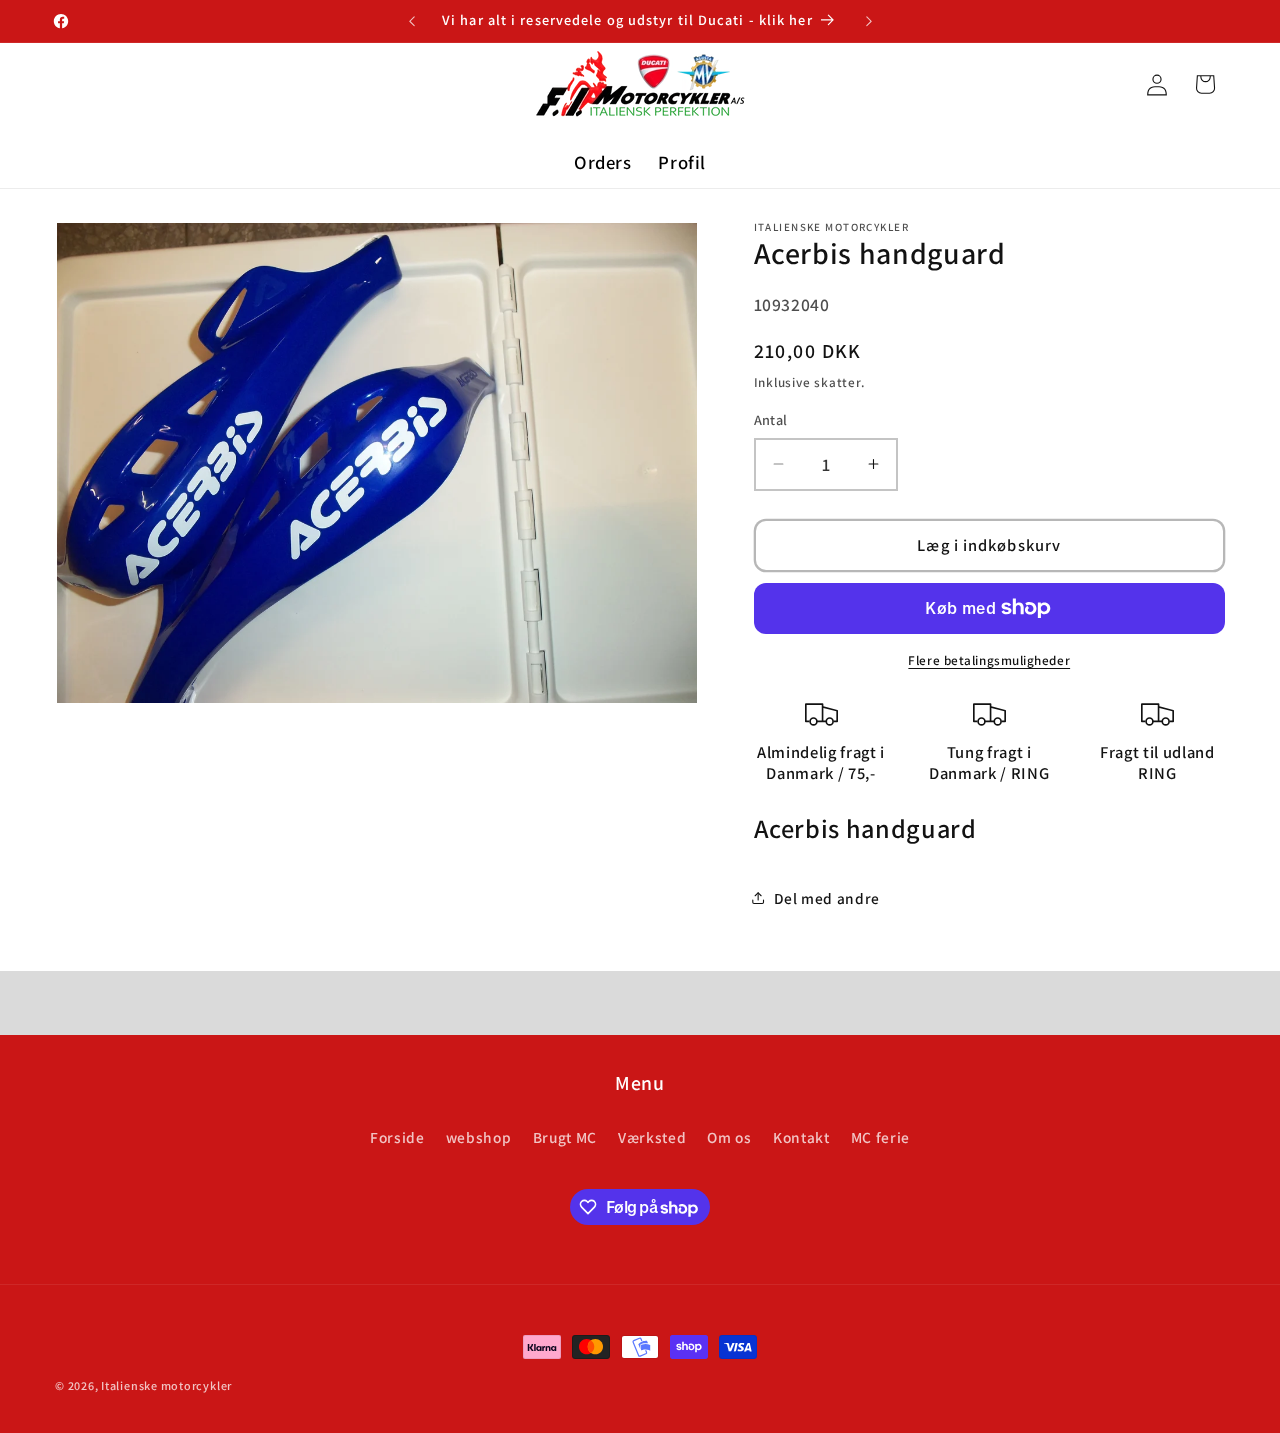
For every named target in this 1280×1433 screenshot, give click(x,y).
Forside (397, 1137)
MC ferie (880, 1137)
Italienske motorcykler (166, 1385)
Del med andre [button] (827, 898)
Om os (729, 1137)
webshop (479, 1137)
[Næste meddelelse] (869, 21)
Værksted (652, 1137)
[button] (1205, 84)
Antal (771, 419)
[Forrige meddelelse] (412, 21)
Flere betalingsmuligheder (989, 660)
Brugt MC (565, 1137)
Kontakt (801, 1137)
